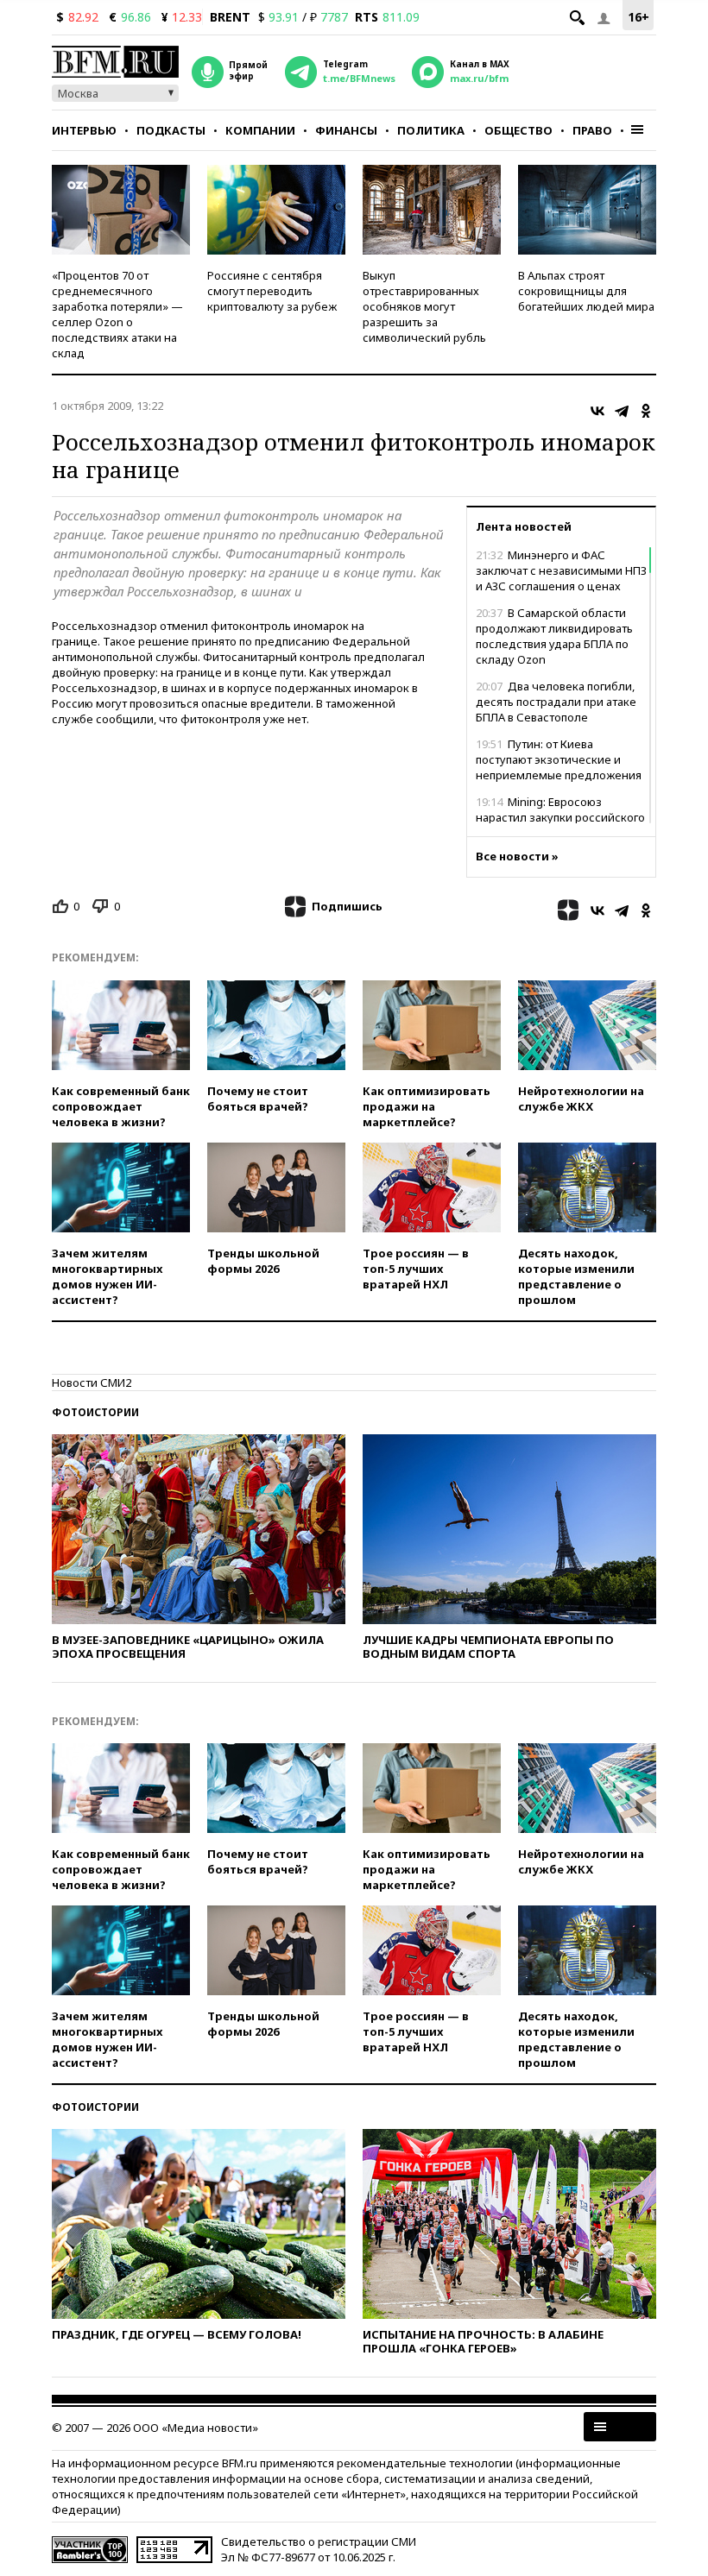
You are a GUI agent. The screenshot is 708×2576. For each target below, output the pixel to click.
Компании (260, 130)
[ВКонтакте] (597, 411)
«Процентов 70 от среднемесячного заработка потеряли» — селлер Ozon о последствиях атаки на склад (117, 314)
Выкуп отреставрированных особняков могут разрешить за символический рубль (424, 306)
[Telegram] (622, 411)
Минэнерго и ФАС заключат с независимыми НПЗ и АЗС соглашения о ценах (561, 570)
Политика (431, 130)
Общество (518, 130)
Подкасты (171, 130)
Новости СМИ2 (92, 1382)
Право (592, 130)
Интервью (84, 130)
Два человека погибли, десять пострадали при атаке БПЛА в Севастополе (556, 702)
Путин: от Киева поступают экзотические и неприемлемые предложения (559, 759)
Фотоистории (95, 1412)
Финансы (346, 130)
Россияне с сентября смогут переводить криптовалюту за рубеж (272, 291)
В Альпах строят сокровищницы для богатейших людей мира (586, 291)
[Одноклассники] (646, 411)
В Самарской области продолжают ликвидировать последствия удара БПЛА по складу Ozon (554, 636)
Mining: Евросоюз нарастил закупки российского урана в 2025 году (560, 817)
